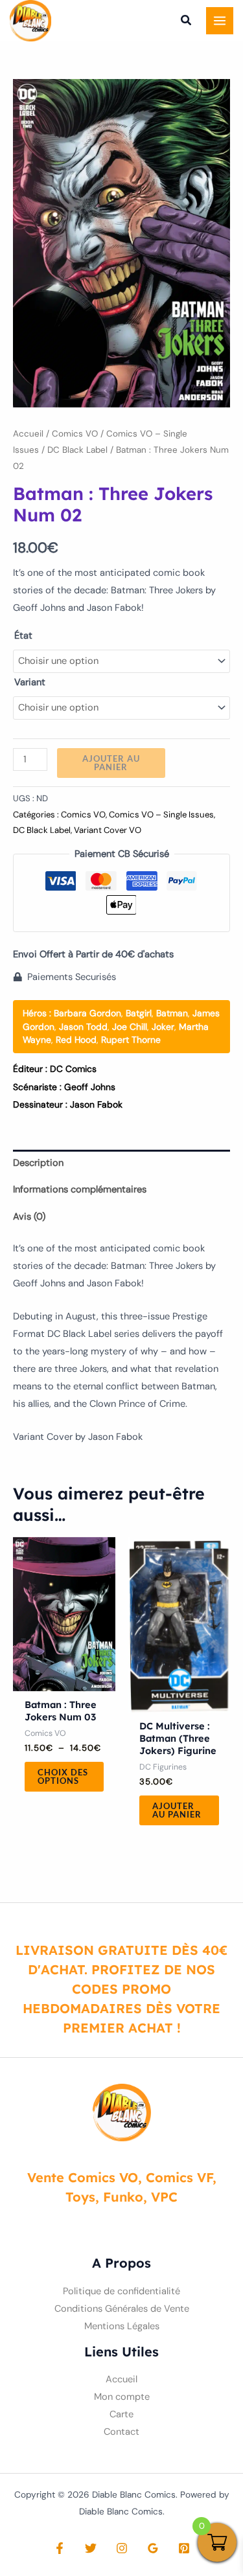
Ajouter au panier (111, 763)
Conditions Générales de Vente (122, 2309)
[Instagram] (122, 2548)
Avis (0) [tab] (29, 1217)
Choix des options (63, 1776)
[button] (187, 22)
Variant (30, 682)
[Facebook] (60, 2548)
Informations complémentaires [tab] (80, 1190)
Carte (121, 2414)
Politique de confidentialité (121, 2291)
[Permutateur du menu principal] (220, 21)
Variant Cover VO (108, 830)
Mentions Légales (122, 2326)
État (23, 636)
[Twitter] (91, 2548)
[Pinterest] (184, 2548)
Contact (121, 2432)
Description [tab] (38, 1163)
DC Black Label (77, 450)
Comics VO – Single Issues (161, 815)
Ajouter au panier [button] (177, 1810)
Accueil (28, 434)
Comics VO (75, 434)
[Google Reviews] (153, 2548)
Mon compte (122, 2397)
